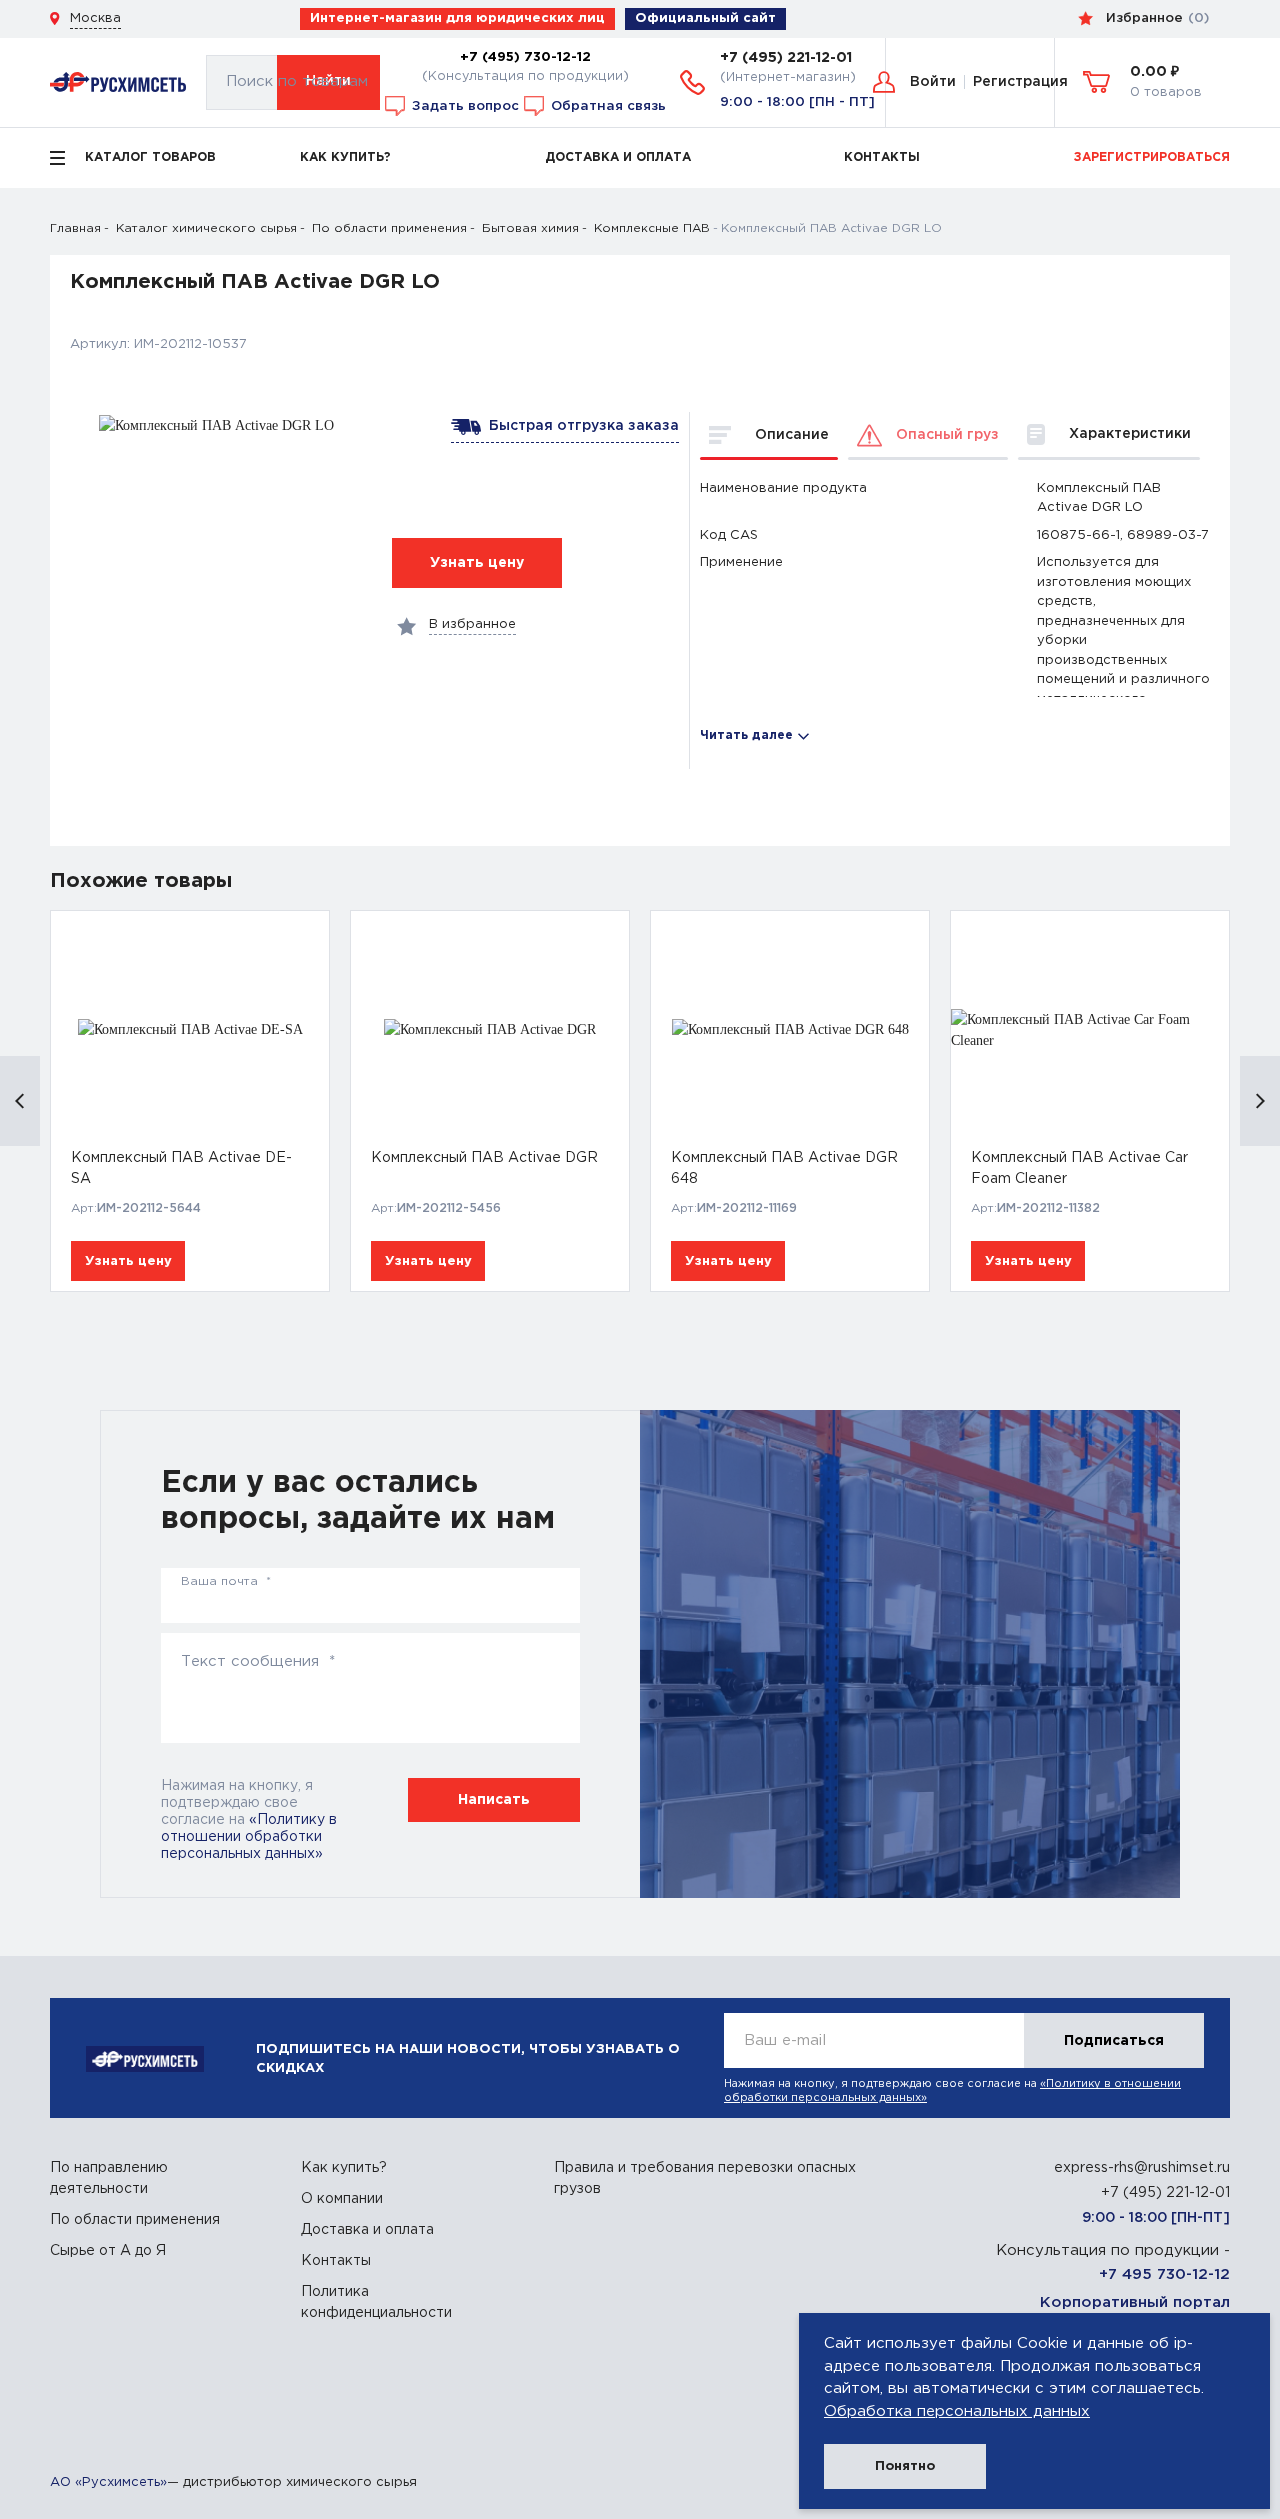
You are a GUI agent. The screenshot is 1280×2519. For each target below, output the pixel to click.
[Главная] (118, 82)
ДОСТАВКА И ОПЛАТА (618, 157)
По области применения (389, 228)
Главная (75, 228)
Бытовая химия (530, 228)
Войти (933, 82)
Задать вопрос (463, 105)
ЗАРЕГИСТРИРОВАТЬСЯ (1152, 157)
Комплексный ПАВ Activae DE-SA (181, 1168)
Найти (328, 81)
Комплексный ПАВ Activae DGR (484, 1158)
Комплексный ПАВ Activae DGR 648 (784, 1168)
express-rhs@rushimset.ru (1142, 2168)
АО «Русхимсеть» (108, 2482)
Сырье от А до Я (108, 2251)
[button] (20, 1101)
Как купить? (344, 2168)
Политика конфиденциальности (376, 2302)
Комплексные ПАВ (652, 228)
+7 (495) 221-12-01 (786, 58)
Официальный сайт (705, 18)
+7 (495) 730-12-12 (525, 57)
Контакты (336, 2261)
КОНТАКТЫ (882, 157)
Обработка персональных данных (957, 2411)
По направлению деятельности (109, 2178)
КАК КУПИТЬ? (345, 157)
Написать (494, 1800)
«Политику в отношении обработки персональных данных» (249, 1837)
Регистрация (1020, 82)
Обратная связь (606, 105)
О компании (342, 2199)
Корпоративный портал (1135, 2302)
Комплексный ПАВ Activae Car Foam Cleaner (1079, 1168)
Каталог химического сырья (206, 228)
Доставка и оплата (367, 2230)
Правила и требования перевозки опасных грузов (705, 2178)
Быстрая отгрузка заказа (580, 426)
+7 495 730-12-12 (1164, 2274)
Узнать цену (128, 1261)
